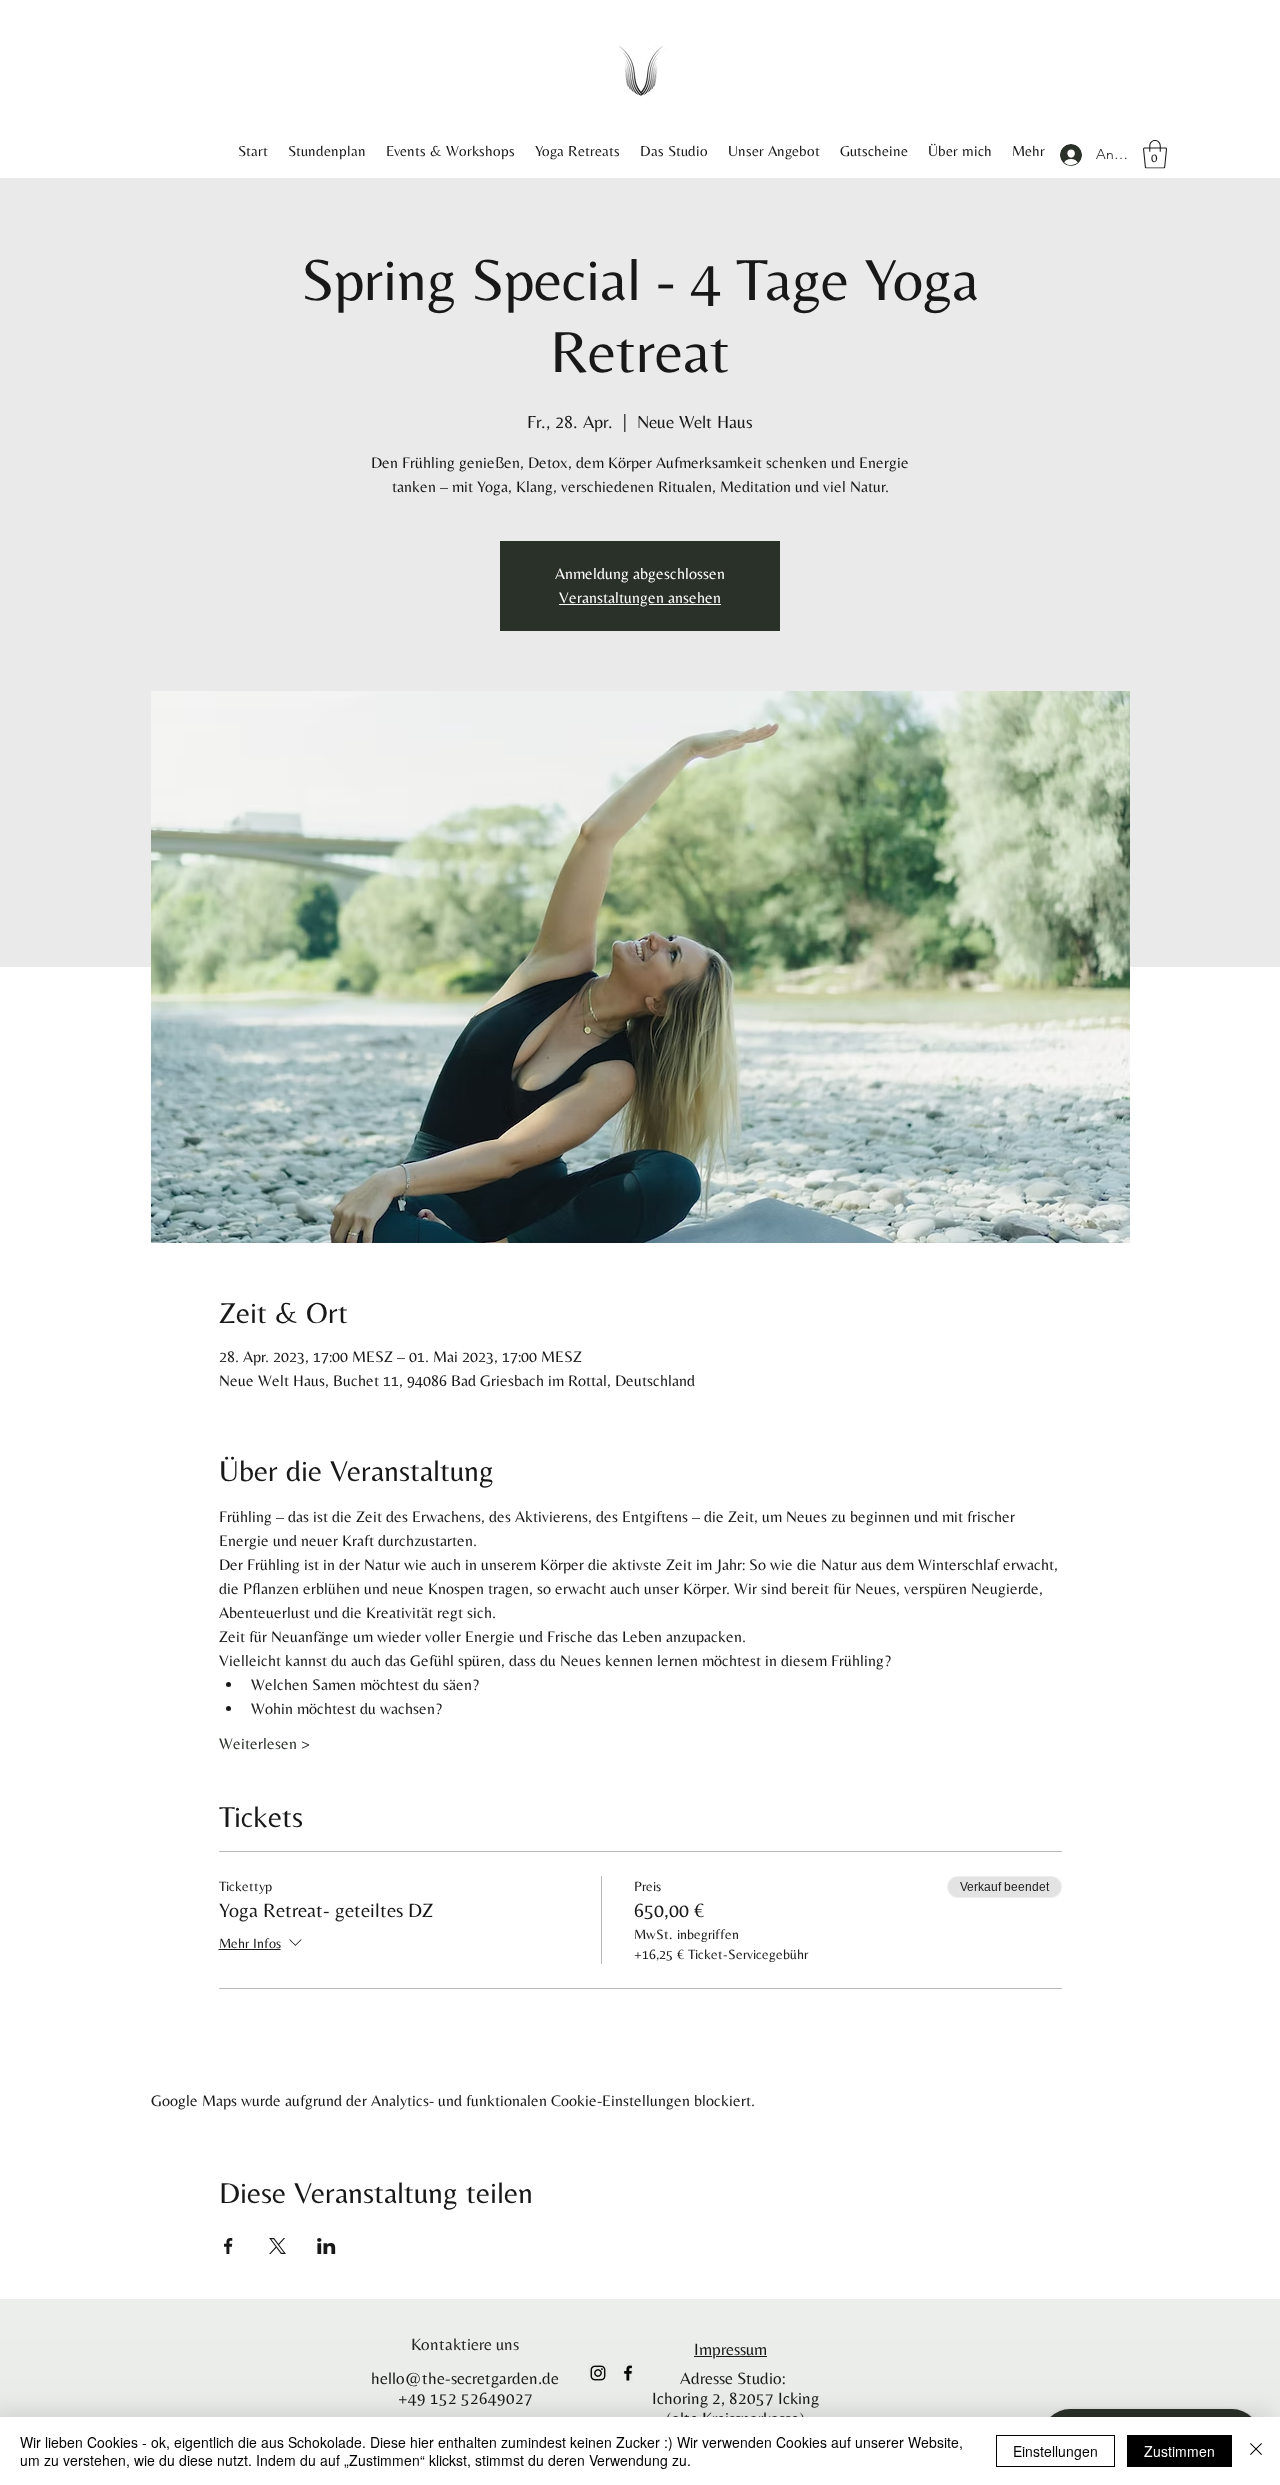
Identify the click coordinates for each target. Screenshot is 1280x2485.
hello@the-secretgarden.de (465, 2378)
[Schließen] (1256, 2451)
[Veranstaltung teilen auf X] (277, 2246)
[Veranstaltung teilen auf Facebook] (228, 2246)
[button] (1155, 154)
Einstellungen (1055, 2451)
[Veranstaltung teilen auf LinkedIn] (326, 2246)
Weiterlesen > (264, 1743)
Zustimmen (1179, 2451)
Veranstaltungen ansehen (640, 597)
